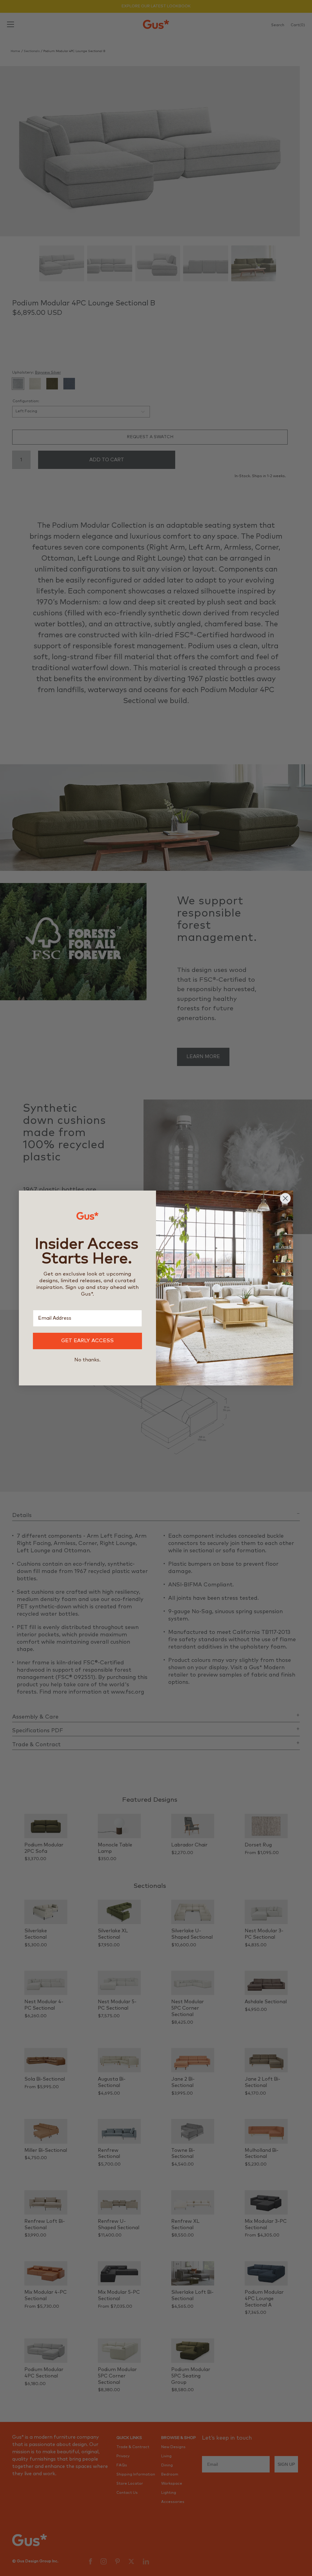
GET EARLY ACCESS (87, 1341)
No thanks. (87, 1360)
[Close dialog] (285, 1198)
